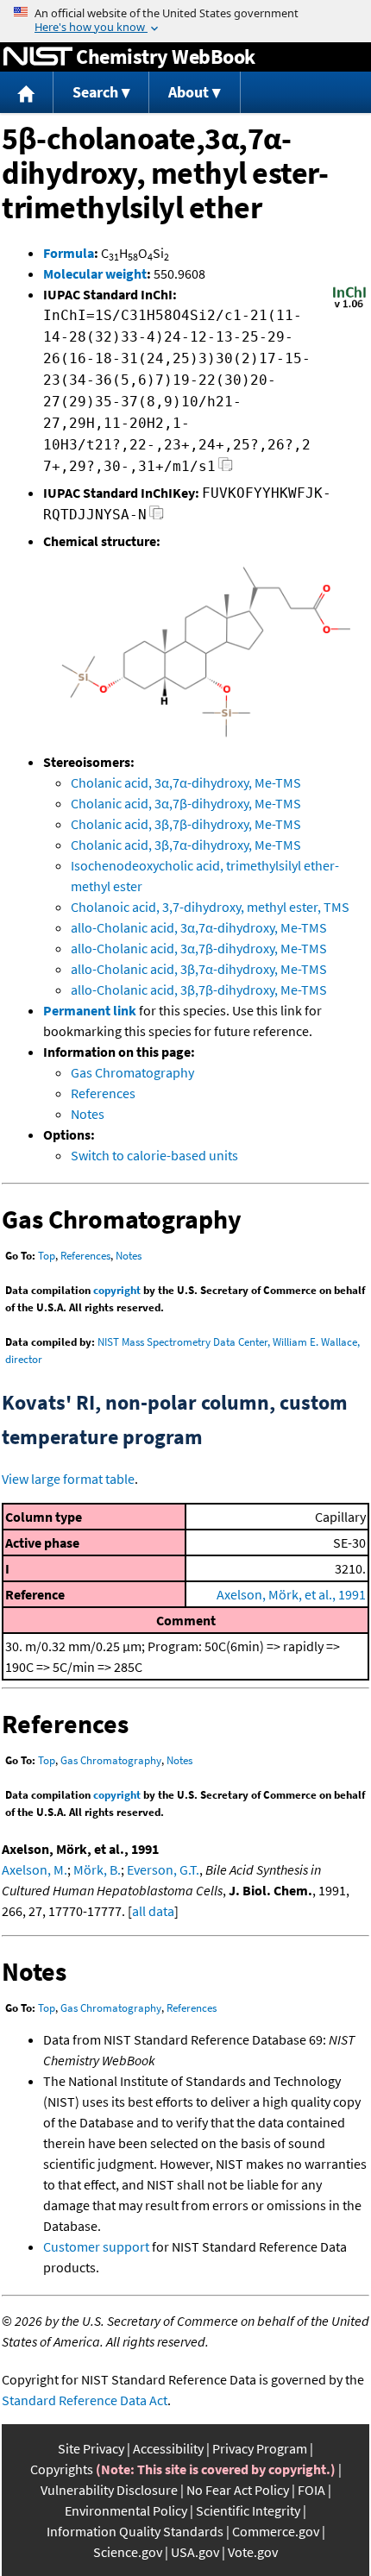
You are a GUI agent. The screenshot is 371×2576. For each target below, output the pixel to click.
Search (95, 92)
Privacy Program (260, 2448)
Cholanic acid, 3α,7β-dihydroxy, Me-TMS (186, 803)
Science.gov (128, 2552)
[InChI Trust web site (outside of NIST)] (349, 306)
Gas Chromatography (132, 1072)
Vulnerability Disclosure (109, 2490)
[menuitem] (27, 93)
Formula (69, 253)
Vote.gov (253, 2552)
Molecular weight (95, 273)
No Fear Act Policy (238, 2490)
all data (153, 1911)
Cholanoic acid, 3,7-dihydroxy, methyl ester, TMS (210, 907)
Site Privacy (91, 2448)
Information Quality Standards (135, 2531)
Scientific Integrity (248, 2510)
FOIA (311, 2490)
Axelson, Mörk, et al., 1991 (291, 1594)
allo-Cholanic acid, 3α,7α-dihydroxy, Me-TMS (199, 927)
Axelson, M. (35, 1869)
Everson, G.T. (163, 1869)
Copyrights (62, 2469)
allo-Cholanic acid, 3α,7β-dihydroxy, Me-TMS (199, 948)
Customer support (96, 2246)
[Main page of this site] (27, 93)
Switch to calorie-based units (154, 1155)
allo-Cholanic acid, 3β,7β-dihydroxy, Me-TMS (199, 990)
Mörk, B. (97, 1869)
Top (47, 1256)
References (103, 1093)
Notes (88, 1114)
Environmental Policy (126, 2510)
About (189, 92)
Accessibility (168, 2448)
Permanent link (90, 1010)
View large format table (68, 1479)
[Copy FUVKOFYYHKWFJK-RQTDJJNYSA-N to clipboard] (157, 517)
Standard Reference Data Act (85, 2400)
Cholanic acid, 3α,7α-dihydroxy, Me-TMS (186, 782)
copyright (117, 1290)
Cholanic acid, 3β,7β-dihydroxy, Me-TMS (186, 824)
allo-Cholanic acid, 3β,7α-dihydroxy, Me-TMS (199, 969)
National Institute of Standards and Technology (38, 57)
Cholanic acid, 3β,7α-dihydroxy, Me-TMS (186, 845)
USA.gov (195, 2552)
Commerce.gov (276, 2531)
